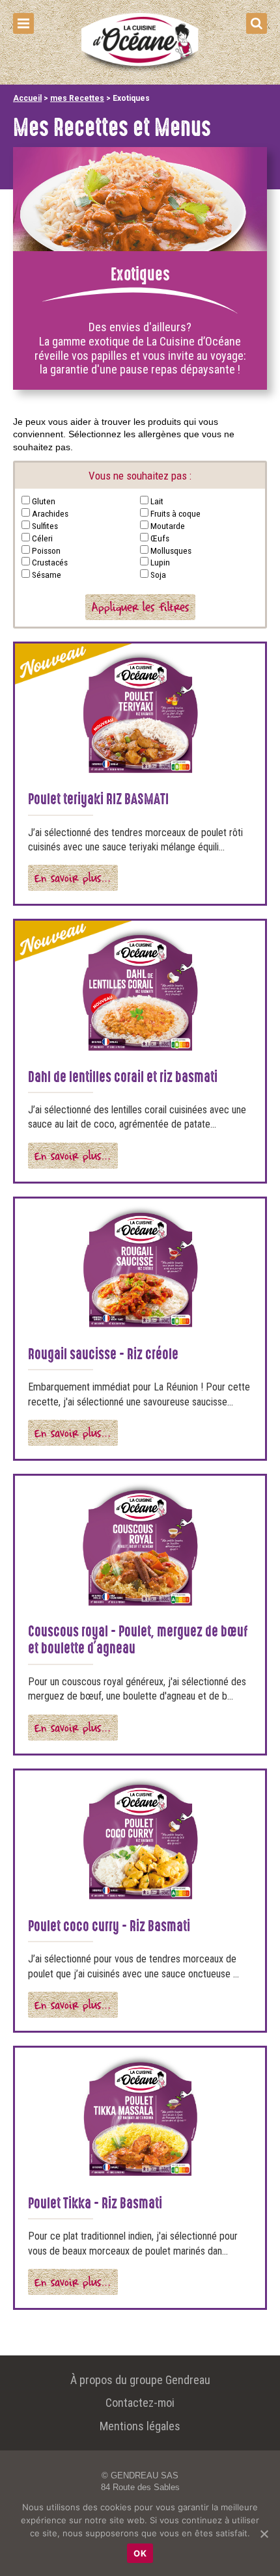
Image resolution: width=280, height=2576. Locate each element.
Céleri (42, 538)
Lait (157, 501)
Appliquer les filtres (140, 607)
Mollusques (171, 550)
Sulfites (45, 526)
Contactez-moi (140, 2403)
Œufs (160, 538)
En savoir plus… (73, 877)
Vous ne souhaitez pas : (140, 476)
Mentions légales (140, 2426)
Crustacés (50, 562)
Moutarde (168, 526)
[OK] (264, 2534)
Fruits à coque (175, 513)
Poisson (46, 550)
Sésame (47, 575)
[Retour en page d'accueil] (140, 72)
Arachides (50, 513)
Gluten (44, 501)
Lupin (160, 562)
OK (140, 2553)
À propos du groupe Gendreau (140, 2380)
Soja (158, 575)
